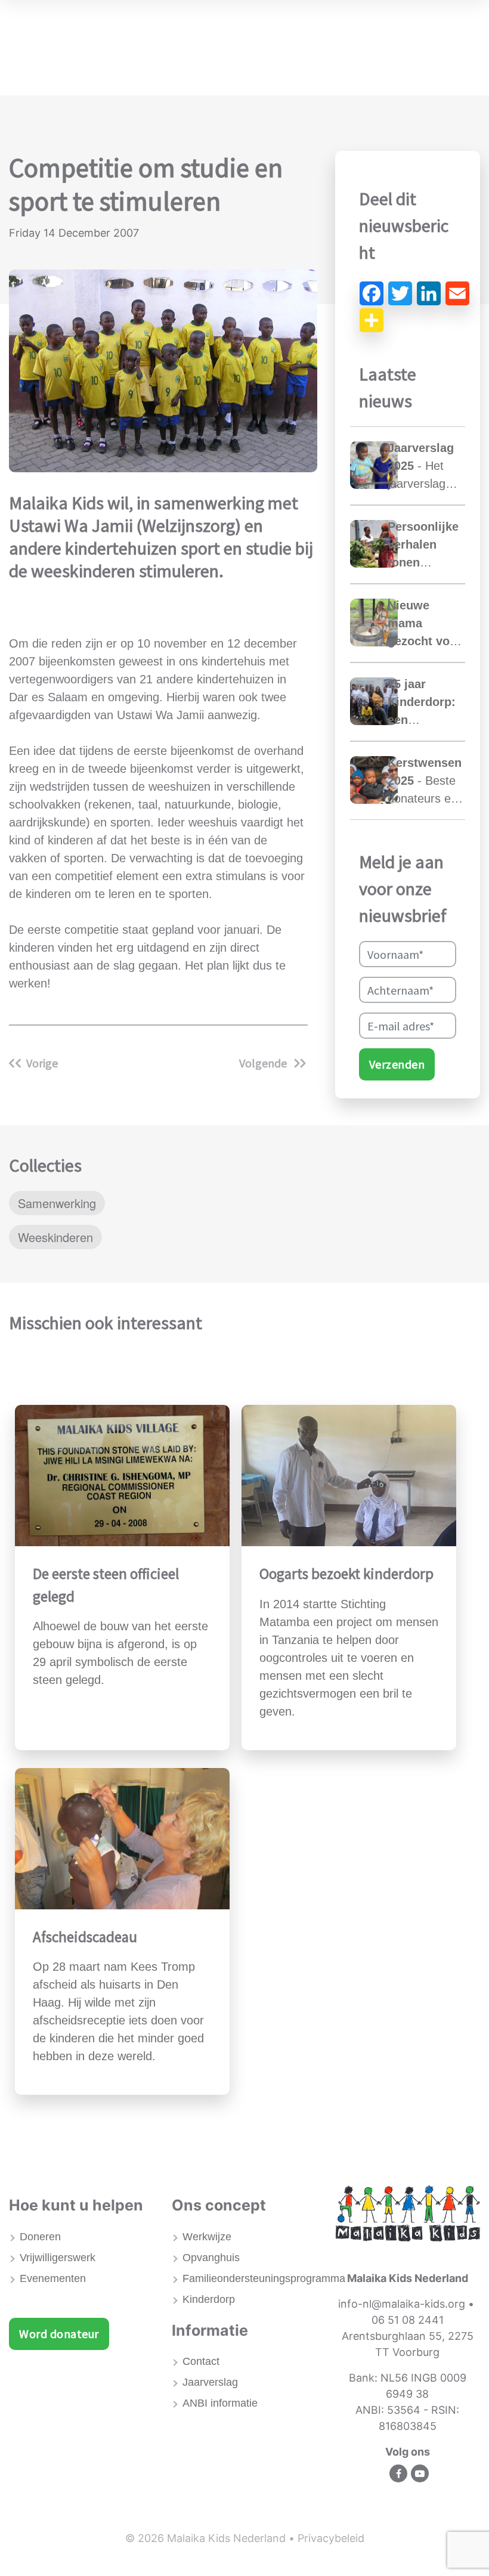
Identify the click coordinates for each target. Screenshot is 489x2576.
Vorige (42, 1063)
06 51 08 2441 (408, 2320)
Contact (201, 2361)
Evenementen (53, 2278)
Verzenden (397, 1064)
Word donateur (59, 2334)
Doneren (40, 2237)
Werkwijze (207, 2237)
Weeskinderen (55, 1237)
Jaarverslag (210, 2382)
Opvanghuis (211, 2258)
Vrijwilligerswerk (58, 2258)
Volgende (264, 1063)
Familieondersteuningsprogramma (250, 2278)
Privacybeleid (331, 2538)
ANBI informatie (220, 2403)
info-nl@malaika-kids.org (402, 2304)
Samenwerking (57, 1203)
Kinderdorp (209, 2299)
